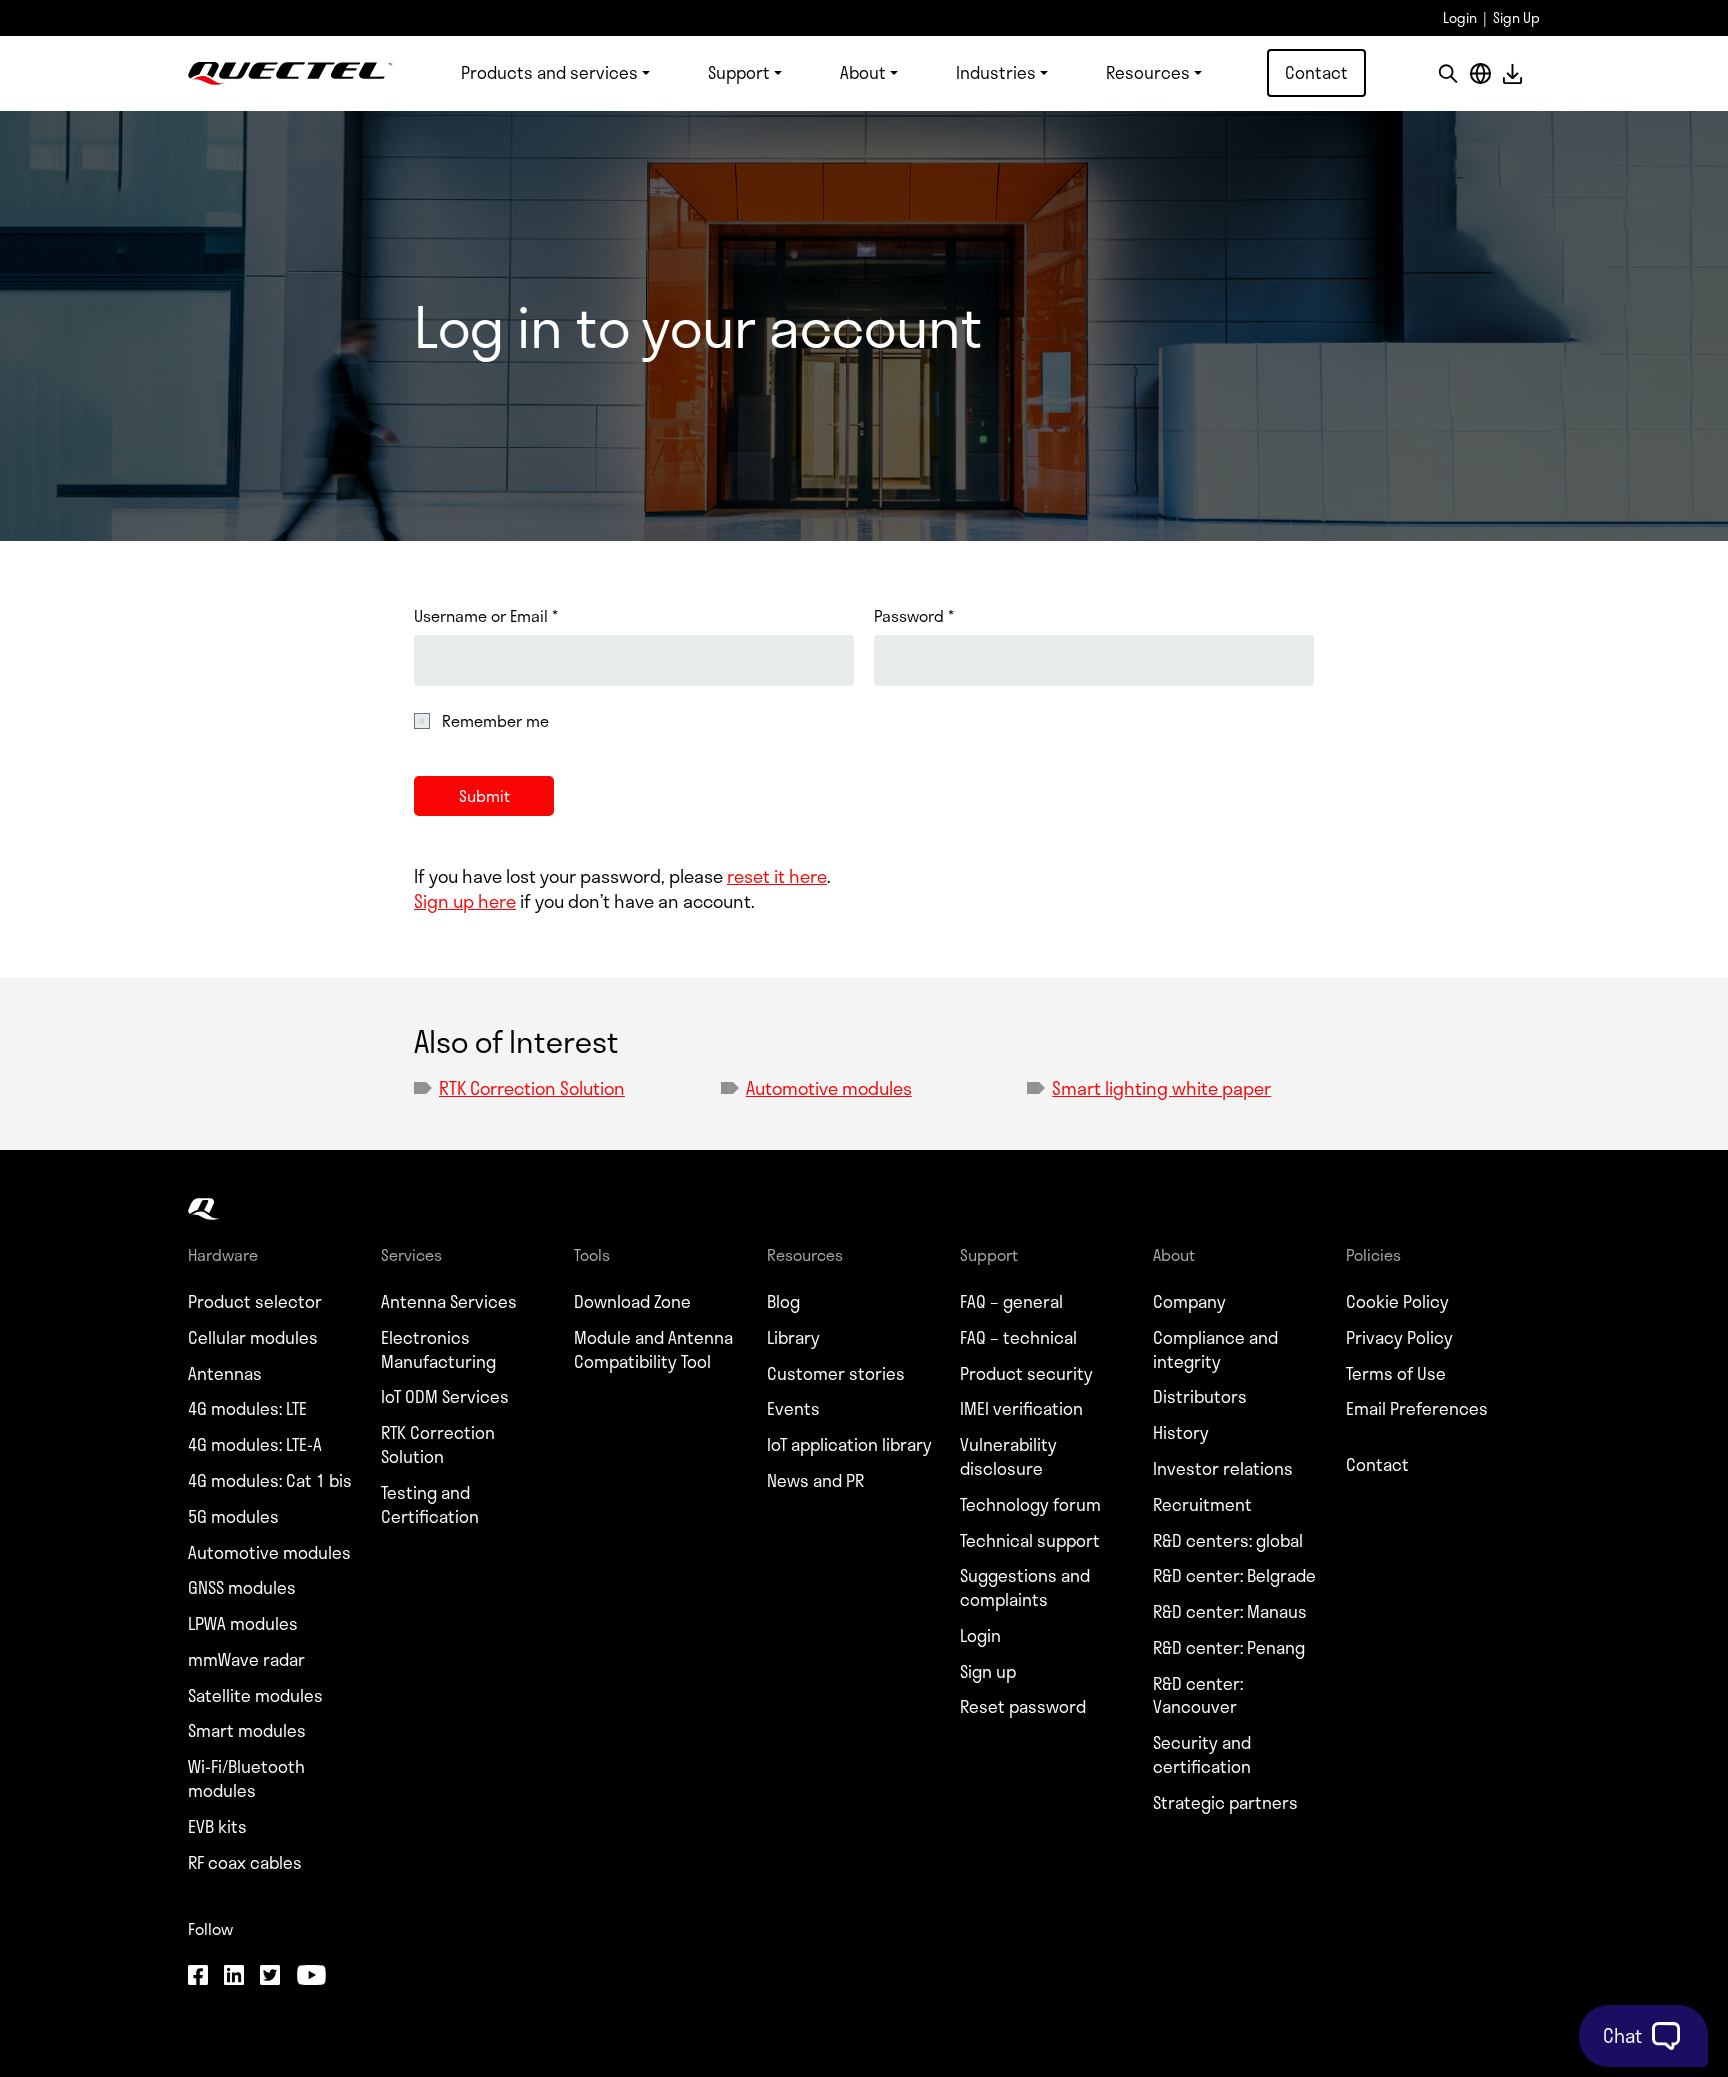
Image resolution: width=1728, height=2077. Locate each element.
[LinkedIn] (234, 1977)
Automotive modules (829, 1088)
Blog (783, 1302)
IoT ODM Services (445, 1397)
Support (739, 72)
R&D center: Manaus (1230, 1612)
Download (1512, 73)
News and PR (815, 1481)
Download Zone (632, 1302)
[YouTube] (311, 1977)
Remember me (495, 721)
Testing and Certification (430, 1505)
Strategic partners (1225, 1803)
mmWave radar (246, 1660)
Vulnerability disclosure (1008, 1457)
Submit (484, 795)
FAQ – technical (1018, 1338)
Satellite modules (255, 1696)
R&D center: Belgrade (1234, 1576)
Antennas (225, 1374)
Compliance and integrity (1215, 1350)
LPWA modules (243, 1624)
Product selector (255, 1302)
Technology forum (1030, 1505)
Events (793, 1409)
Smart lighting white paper (1161, 1088)
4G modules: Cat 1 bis (270, 1481)
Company (1189, 1302)
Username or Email (486, 616)
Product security (1026, 1374)
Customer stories (836, 1374)
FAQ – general (1011, 1302)
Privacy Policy (1399, 1338)
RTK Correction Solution (532, 1088)
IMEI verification (1021, 1409)
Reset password (1023, 1707)
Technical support (1030, 1541)
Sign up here (465, 901)
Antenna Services (449, 1302)
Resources (1148, 72)
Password (914, 616)
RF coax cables (245, 1863)
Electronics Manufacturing (438, 1350)
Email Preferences (1417, 1409)
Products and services (549, 72)
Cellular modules (253, 1338)
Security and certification (1202, 1755)
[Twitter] (270, 1977)
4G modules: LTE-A (255, 1445)
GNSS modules (242, 1588)
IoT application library (849, 1445)
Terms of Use (1396, 1374)
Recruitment (1202, 1505)
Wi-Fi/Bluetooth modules (246, 1779)
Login (1460, 17)
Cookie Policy (1397, 1302)
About (863, 72)
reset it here (777, 876)
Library (793, 1338)
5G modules (233, 1517)
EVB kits (217, 1827)
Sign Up (1516, 17)
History (1181, 1433)
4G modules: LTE (247, 1409)
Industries (996, 72)
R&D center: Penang (1229, 1648)
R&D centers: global (1228, 1541)
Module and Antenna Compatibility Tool (653, 1350)
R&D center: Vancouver (1198, 1696)
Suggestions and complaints (1025, 1588)
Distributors (1200, 1397)
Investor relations (1223, 1469)
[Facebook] (198, 1977)
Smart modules (247, 1731)
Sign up (988, 1672)
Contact (1316, 72)
